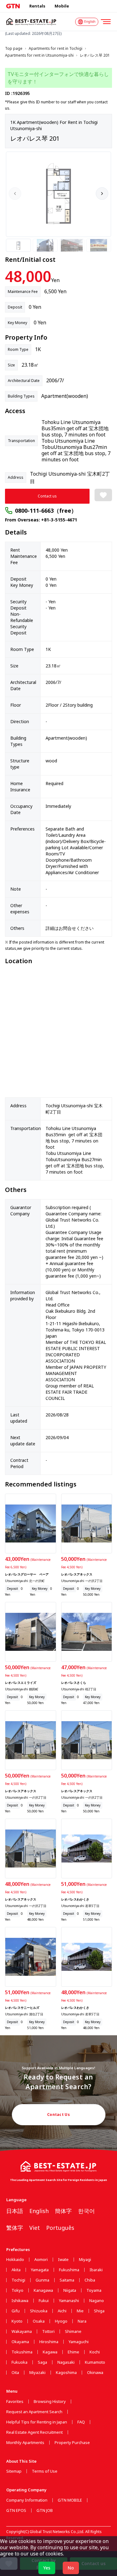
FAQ (81, 2422)
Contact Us (58, 2114)
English (39, 2211)
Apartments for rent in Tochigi (56, 49)
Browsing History (50, 2402)
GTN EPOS (16, 2510)
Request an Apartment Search (34, 2412)
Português (60, 2228)
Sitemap (14, 2471)
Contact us (47, 496)
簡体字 (63, 2211)
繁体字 (15, 2228)
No (71, 2568)
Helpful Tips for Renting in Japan (37, 2422)
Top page (14, 49)
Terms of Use (45, 2471)
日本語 (15, 2211)
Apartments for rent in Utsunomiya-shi (39, 55)
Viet (35, 2228)
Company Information (27, 2500)
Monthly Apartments (25, 2443)
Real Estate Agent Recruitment (34, 2432)
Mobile (62, 6)
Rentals (37, 6)
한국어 (86, 2211)
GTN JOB (45, 2510)
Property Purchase (72, 2443)
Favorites (15, 2402)
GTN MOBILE (70, 2500)
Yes (47, 2568)
